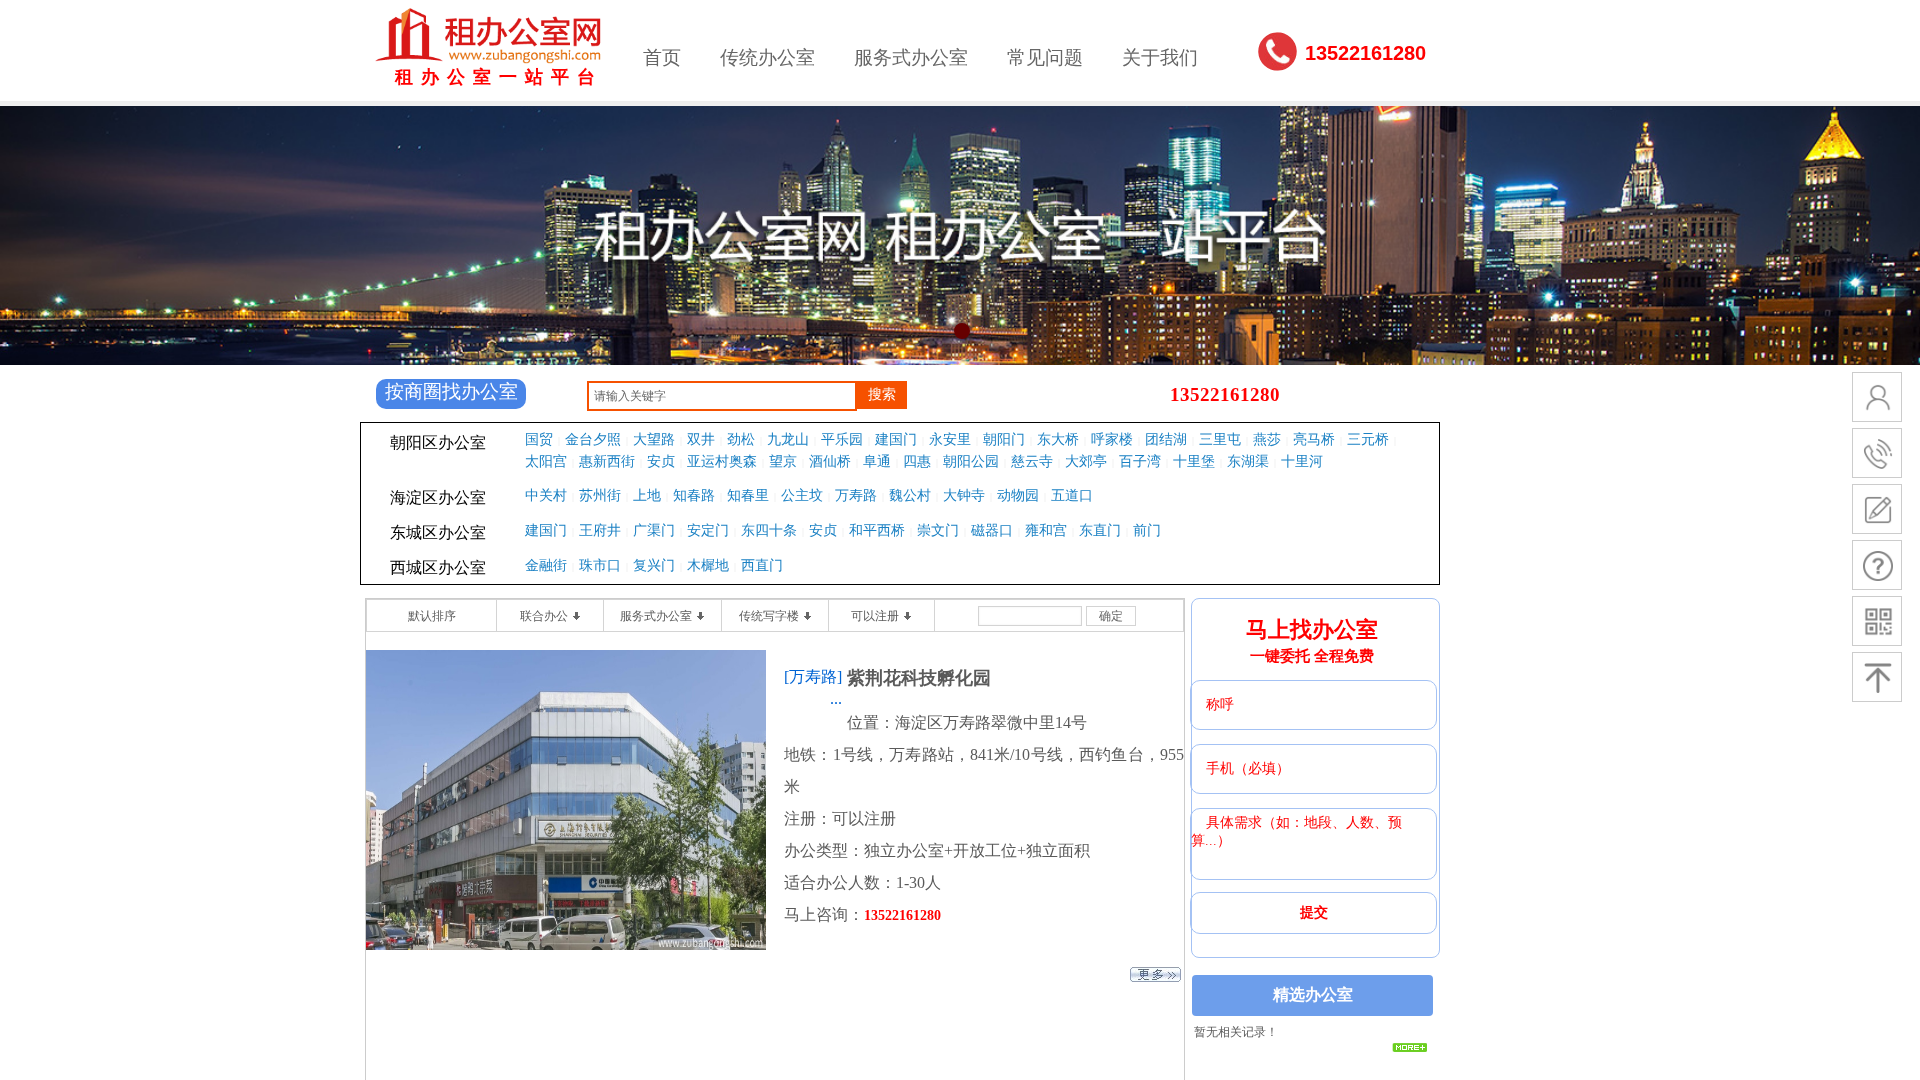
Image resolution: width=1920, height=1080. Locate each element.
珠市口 (600, 565)
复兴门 (654, 565)
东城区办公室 (438, 532)
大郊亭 (1086, 461)
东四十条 (769, 530)
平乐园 (842, 439)
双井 (701, 439)
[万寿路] (813, 676)
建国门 (896, 439)
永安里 (950, 439)
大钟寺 (964, 495)
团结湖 (1166, 439)
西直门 (762, 565)
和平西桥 (877, 530)
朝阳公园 (971, 461)
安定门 (708, 530)
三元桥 (1368, 439)
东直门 (1100, 530)
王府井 (600, 530)
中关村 (546, 495)
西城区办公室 (438, 567)
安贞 (661, 461)
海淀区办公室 (438, 497)
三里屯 (1220, 439)
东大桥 (1058, 439)
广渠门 (654, 530)
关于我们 (1160, 57)
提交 (1314, 912)
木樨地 (708, 565)
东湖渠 (1248, 461)
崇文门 (938, 530)
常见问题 (1045, 57)
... (836, 698)
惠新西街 (607, 461)
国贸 (539, 439)
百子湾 (1140, 461)
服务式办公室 (911, 57)
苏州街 (600, 495)
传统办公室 (767, 57)
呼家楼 (1112, 439)
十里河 (1302, 461)
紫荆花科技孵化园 (919, 678)
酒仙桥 (830, 461)
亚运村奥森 (722, 461)
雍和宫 (1046, 530)
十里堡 (1194, 461)
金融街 (546, 565)
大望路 (654, 439)
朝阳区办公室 (438, 442)
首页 (662, 57)
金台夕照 (593, 439)
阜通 (877, 461)
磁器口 (992, 530)
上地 (647, 495)
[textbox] (722, 396)
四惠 (917, 461)
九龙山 (788, 439)
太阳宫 (546, 461)
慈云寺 (1032, 461)
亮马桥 (1314, 439)
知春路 (694, 495)
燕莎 (1267, 439)
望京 (783, 461)
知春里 (748, 495)
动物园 (1018, 495)
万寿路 (856, 495)
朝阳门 (1004, 439)
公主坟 (802, 495)
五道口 (1072, 495)
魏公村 (910, 495)
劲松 (741, 439)
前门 (1147, 530)
